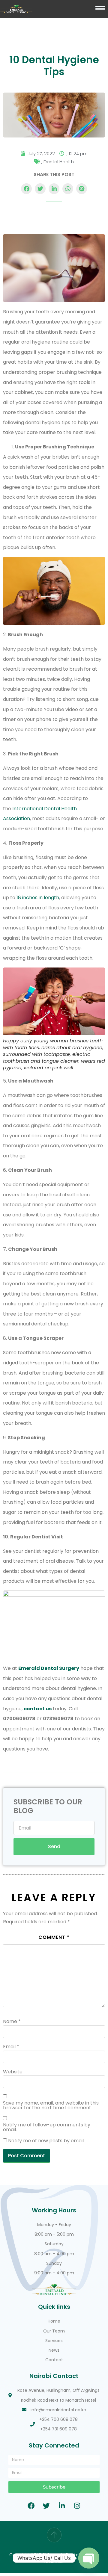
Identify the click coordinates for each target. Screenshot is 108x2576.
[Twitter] (46, 2506)
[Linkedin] (62, 2506)
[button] (26, 189)
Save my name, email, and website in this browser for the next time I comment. (51, 2105)
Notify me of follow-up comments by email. (47, 2127)
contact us (38, 1709)
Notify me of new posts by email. (46, 2141)
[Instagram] (77, 2506)
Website (13, 2072)
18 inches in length (38, 898)
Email (11, 2047)
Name (12, 2022)
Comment (54, 1937)
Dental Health (59, 162)
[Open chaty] (89, 2558)
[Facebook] (31, 2506)
